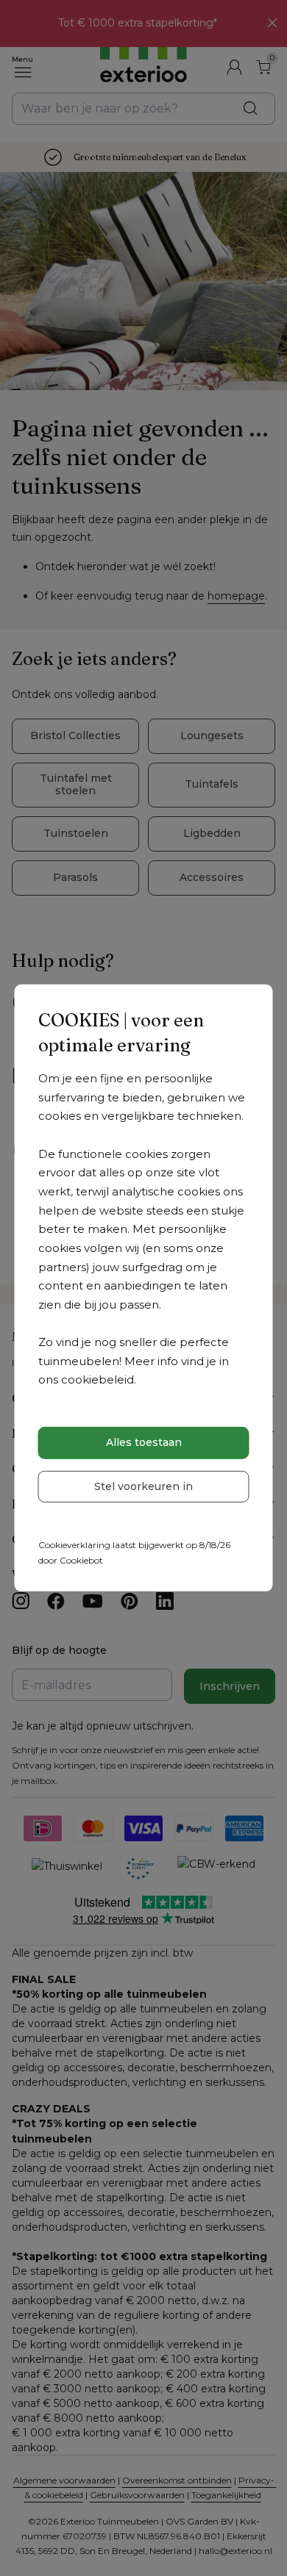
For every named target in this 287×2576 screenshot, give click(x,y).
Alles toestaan (144, 1442)
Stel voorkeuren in (143, 1486)
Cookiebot (81, 1560)
